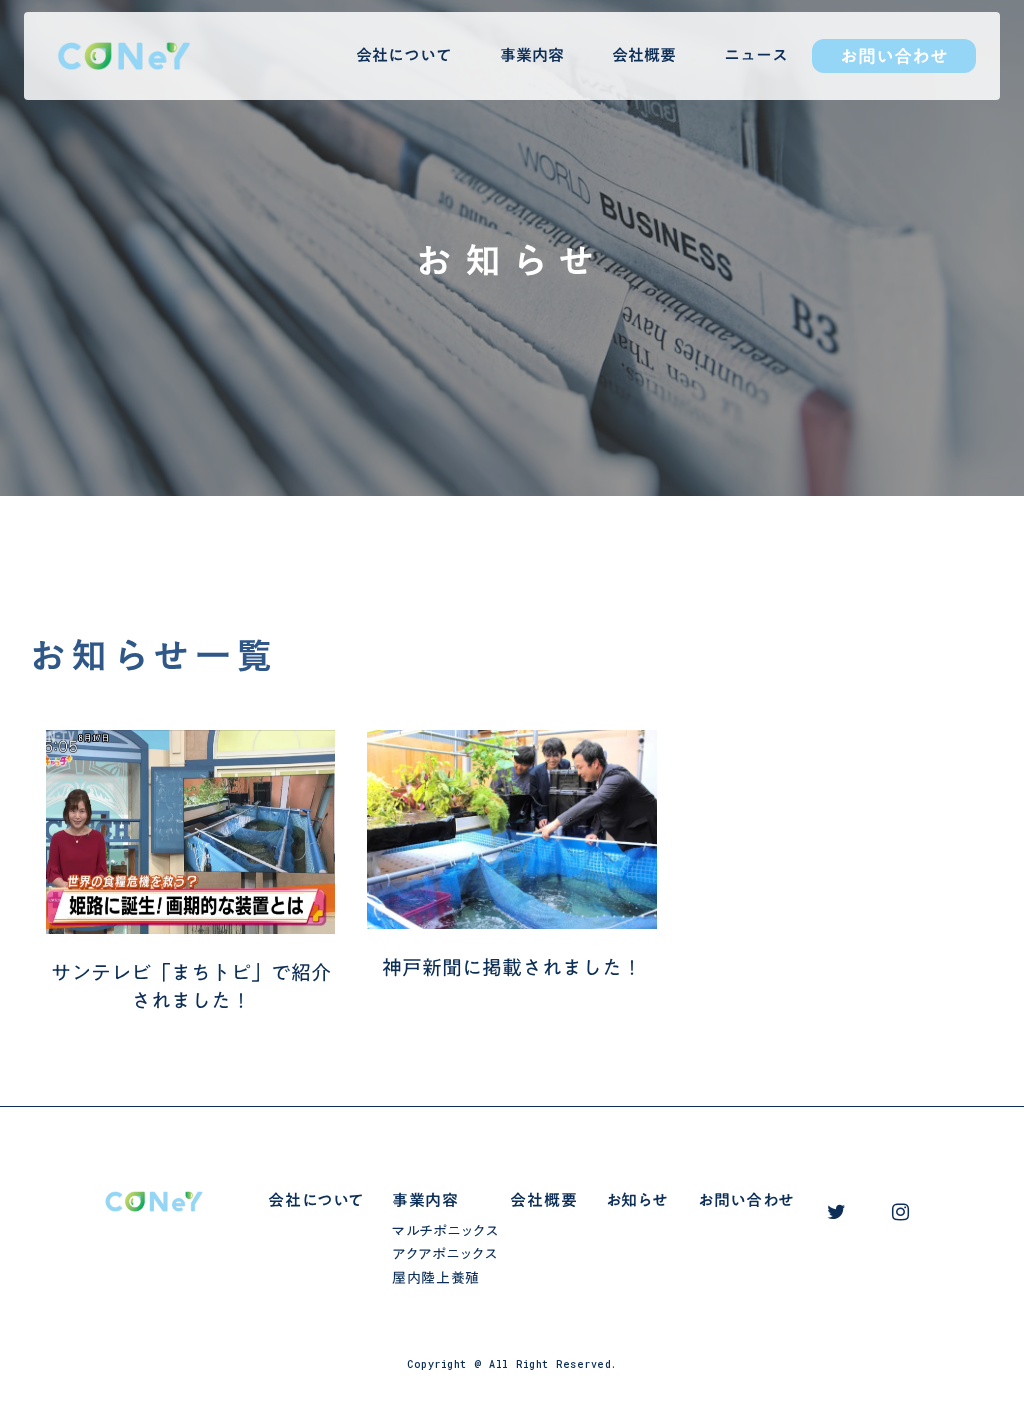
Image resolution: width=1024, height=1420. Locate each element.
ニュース (756, 55)
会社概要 (644, 55)
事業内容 (532, 55)
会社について (404, 55)
